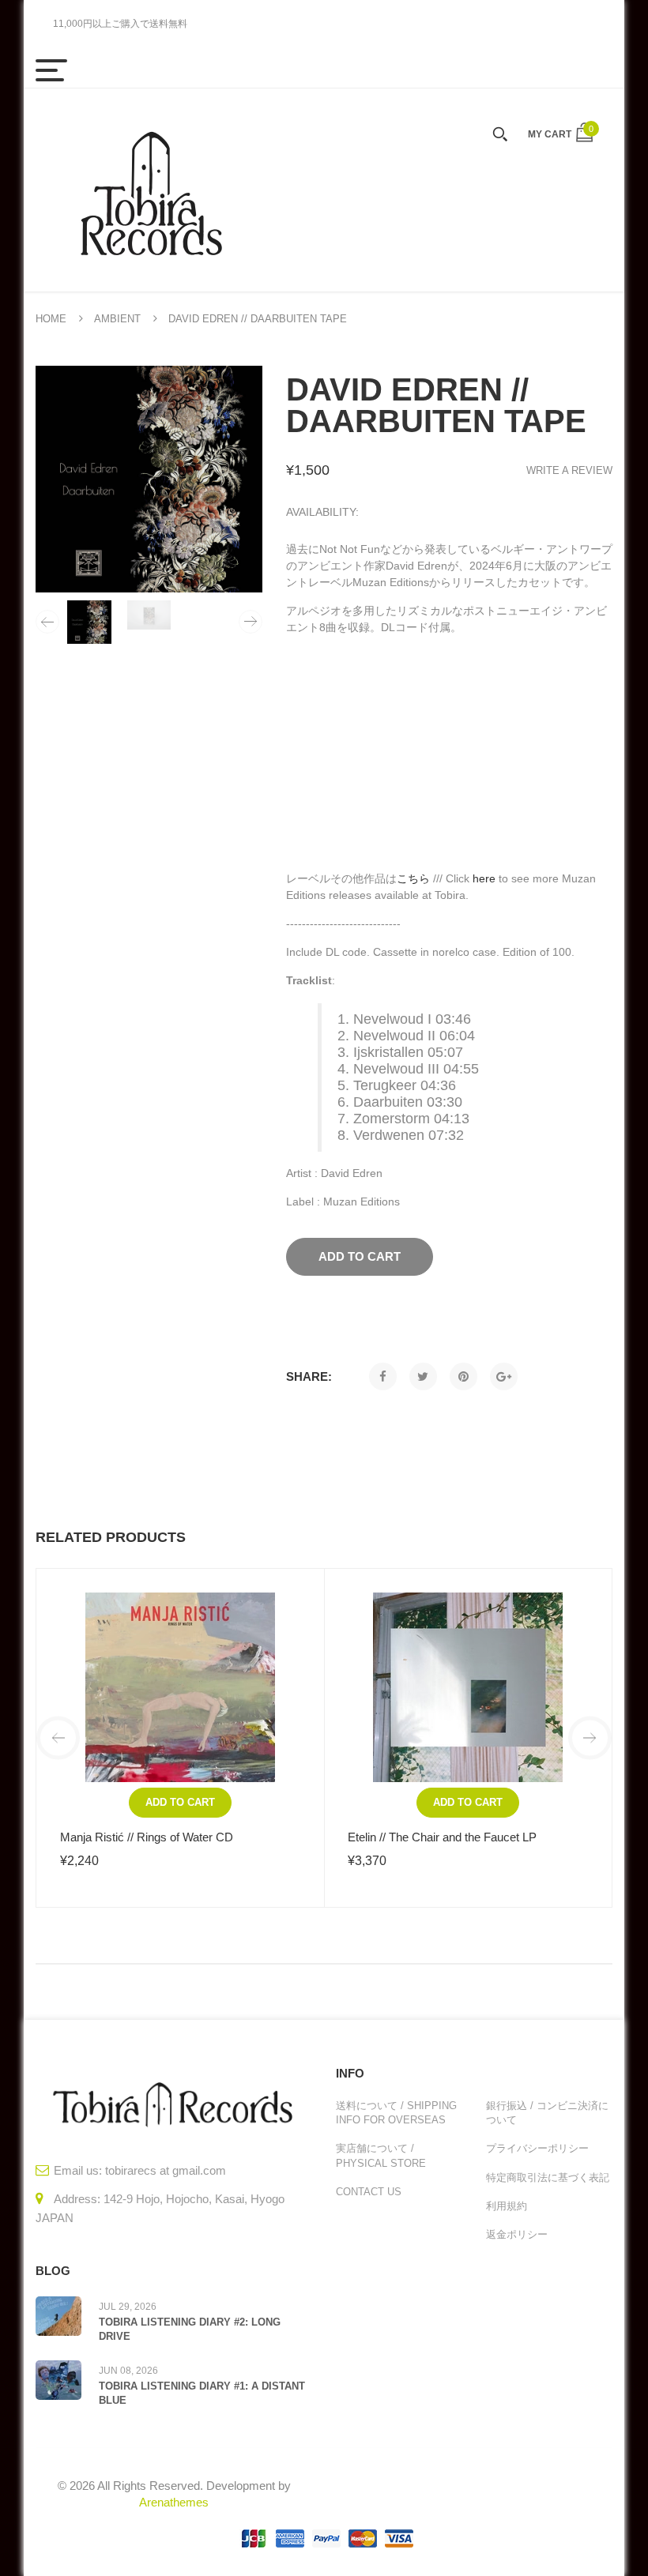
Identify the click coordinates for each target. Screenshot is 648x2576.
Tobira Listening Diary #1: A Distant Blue (202, 2393)
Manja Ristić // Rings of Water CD (147, 1837)
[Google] (504, 1376)
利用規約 (507, 2206)
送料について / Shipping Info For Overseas (396, 2113)
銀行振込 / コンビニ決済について (547, 2113)
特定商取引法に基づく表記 (548, 2177)
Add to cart (180, 1802)
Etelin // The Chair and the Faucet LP (442, 1837)
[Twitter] (423, 1376)
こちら (413, 878)
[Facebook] (383, 1376)
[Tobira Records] (150, 190)
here (484, 878)
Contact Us (369, 2192)
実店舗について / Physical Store (381, 2155)
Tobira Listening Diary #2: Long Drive (190, 2329)
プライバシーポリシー (537, 2148)
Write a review (569, 470)
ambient (117, 319)
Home (51, 319)
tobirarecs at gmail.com (166, 2170)
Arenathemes (174, 2502)
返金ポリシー (517, 2234)
